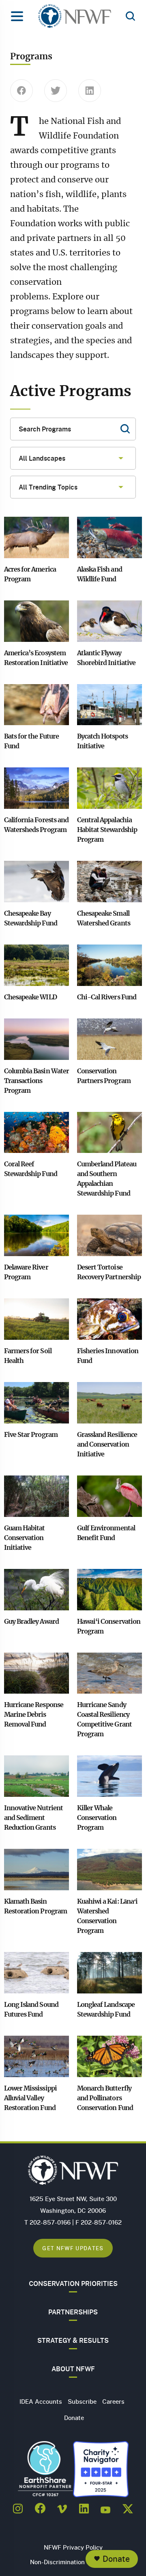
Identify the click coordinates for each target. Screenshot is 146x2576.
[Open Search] (130, 17)
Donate (116, 2559)
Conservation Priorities (73, 2284)
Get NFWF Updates (73, 2248)
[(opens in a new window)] (18, 2506)
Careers (113, 2401)
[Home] (75, 18)
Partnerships (73, 2312)
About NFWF (73, 2369)
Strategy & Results (73, 2340)
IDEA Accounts (41, 2401)
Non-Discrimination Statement (73, 2562)
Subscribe (82, 2401)
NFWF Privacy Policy (73, 2547)
